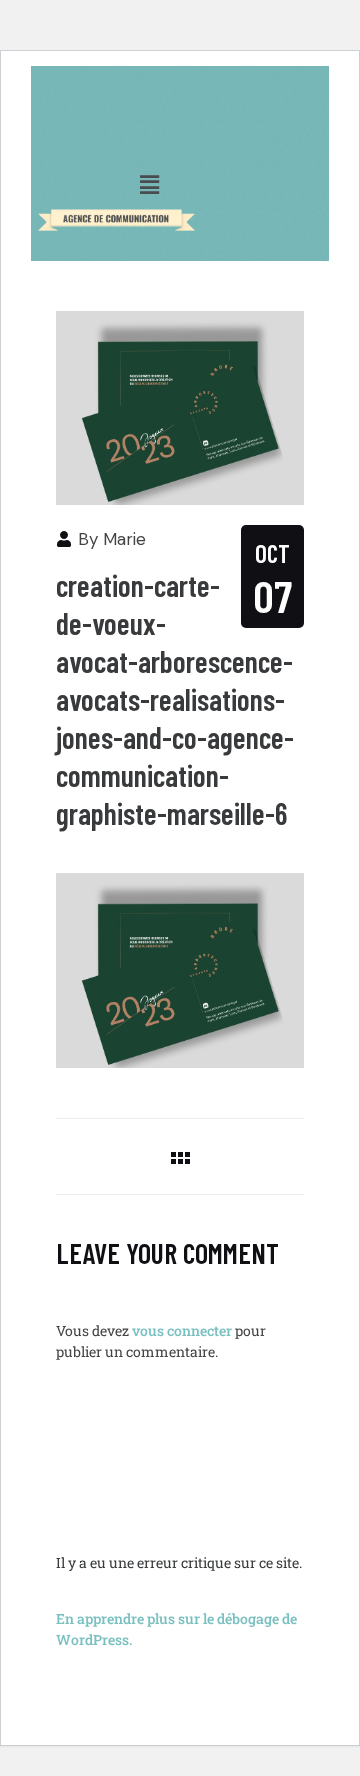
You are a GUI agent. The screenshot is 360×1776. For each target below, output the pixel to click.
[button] (150, 184)
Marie (124, 539)
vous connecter (182, 1330)
